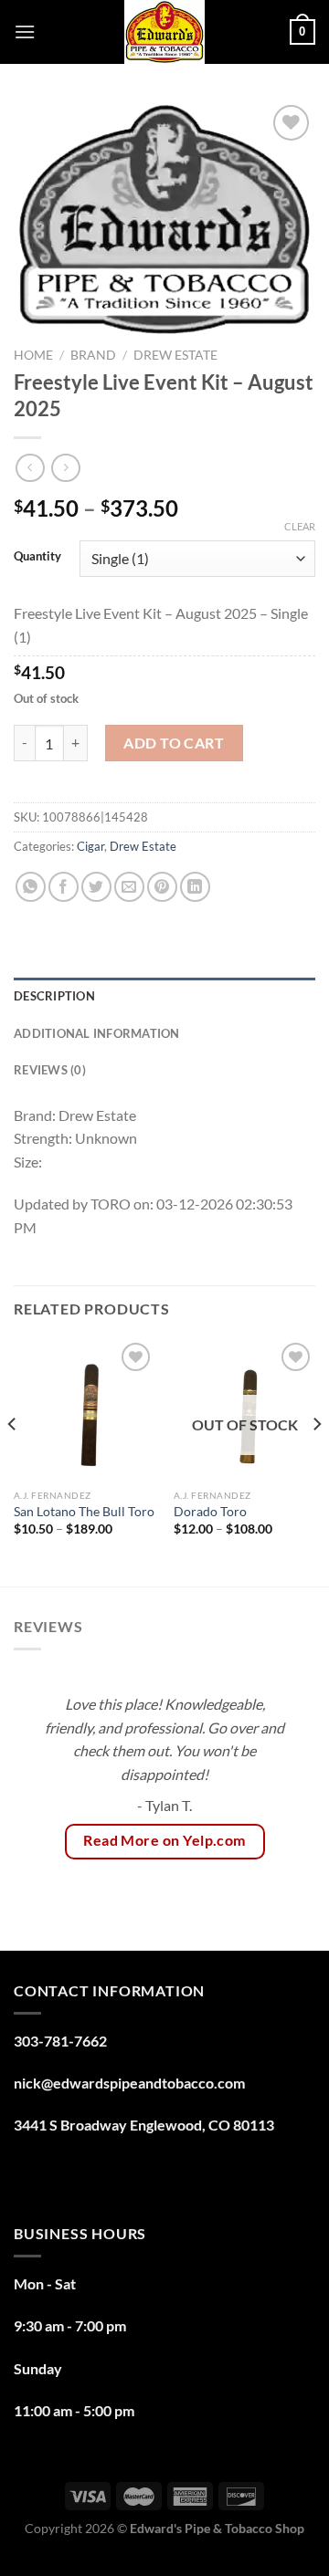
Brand (93, 355)
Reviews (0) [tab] (50, 1070)
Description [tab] (54, 996)
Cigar (90, 846)
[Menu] (25, 31)
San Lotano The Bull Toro (84, 1512)
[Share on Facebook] (64, 887)
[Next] (316, 1461)
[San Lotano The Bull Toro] (85, 1409)
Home (33, 355)
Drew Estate (175, 355)
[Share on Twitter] (96, 887)
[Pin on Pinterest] (162, 887)
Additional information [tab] (97, 1033)
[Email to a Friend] (129, 887)
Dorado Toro (210, 1512)
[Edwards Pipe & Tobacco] (165, 32)
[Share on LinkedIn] (195, 887)
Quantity (37, 557)
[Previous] (13, 1461)
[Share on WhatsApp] (31, 887)
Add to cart (174, 743)
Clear (300, 526)
